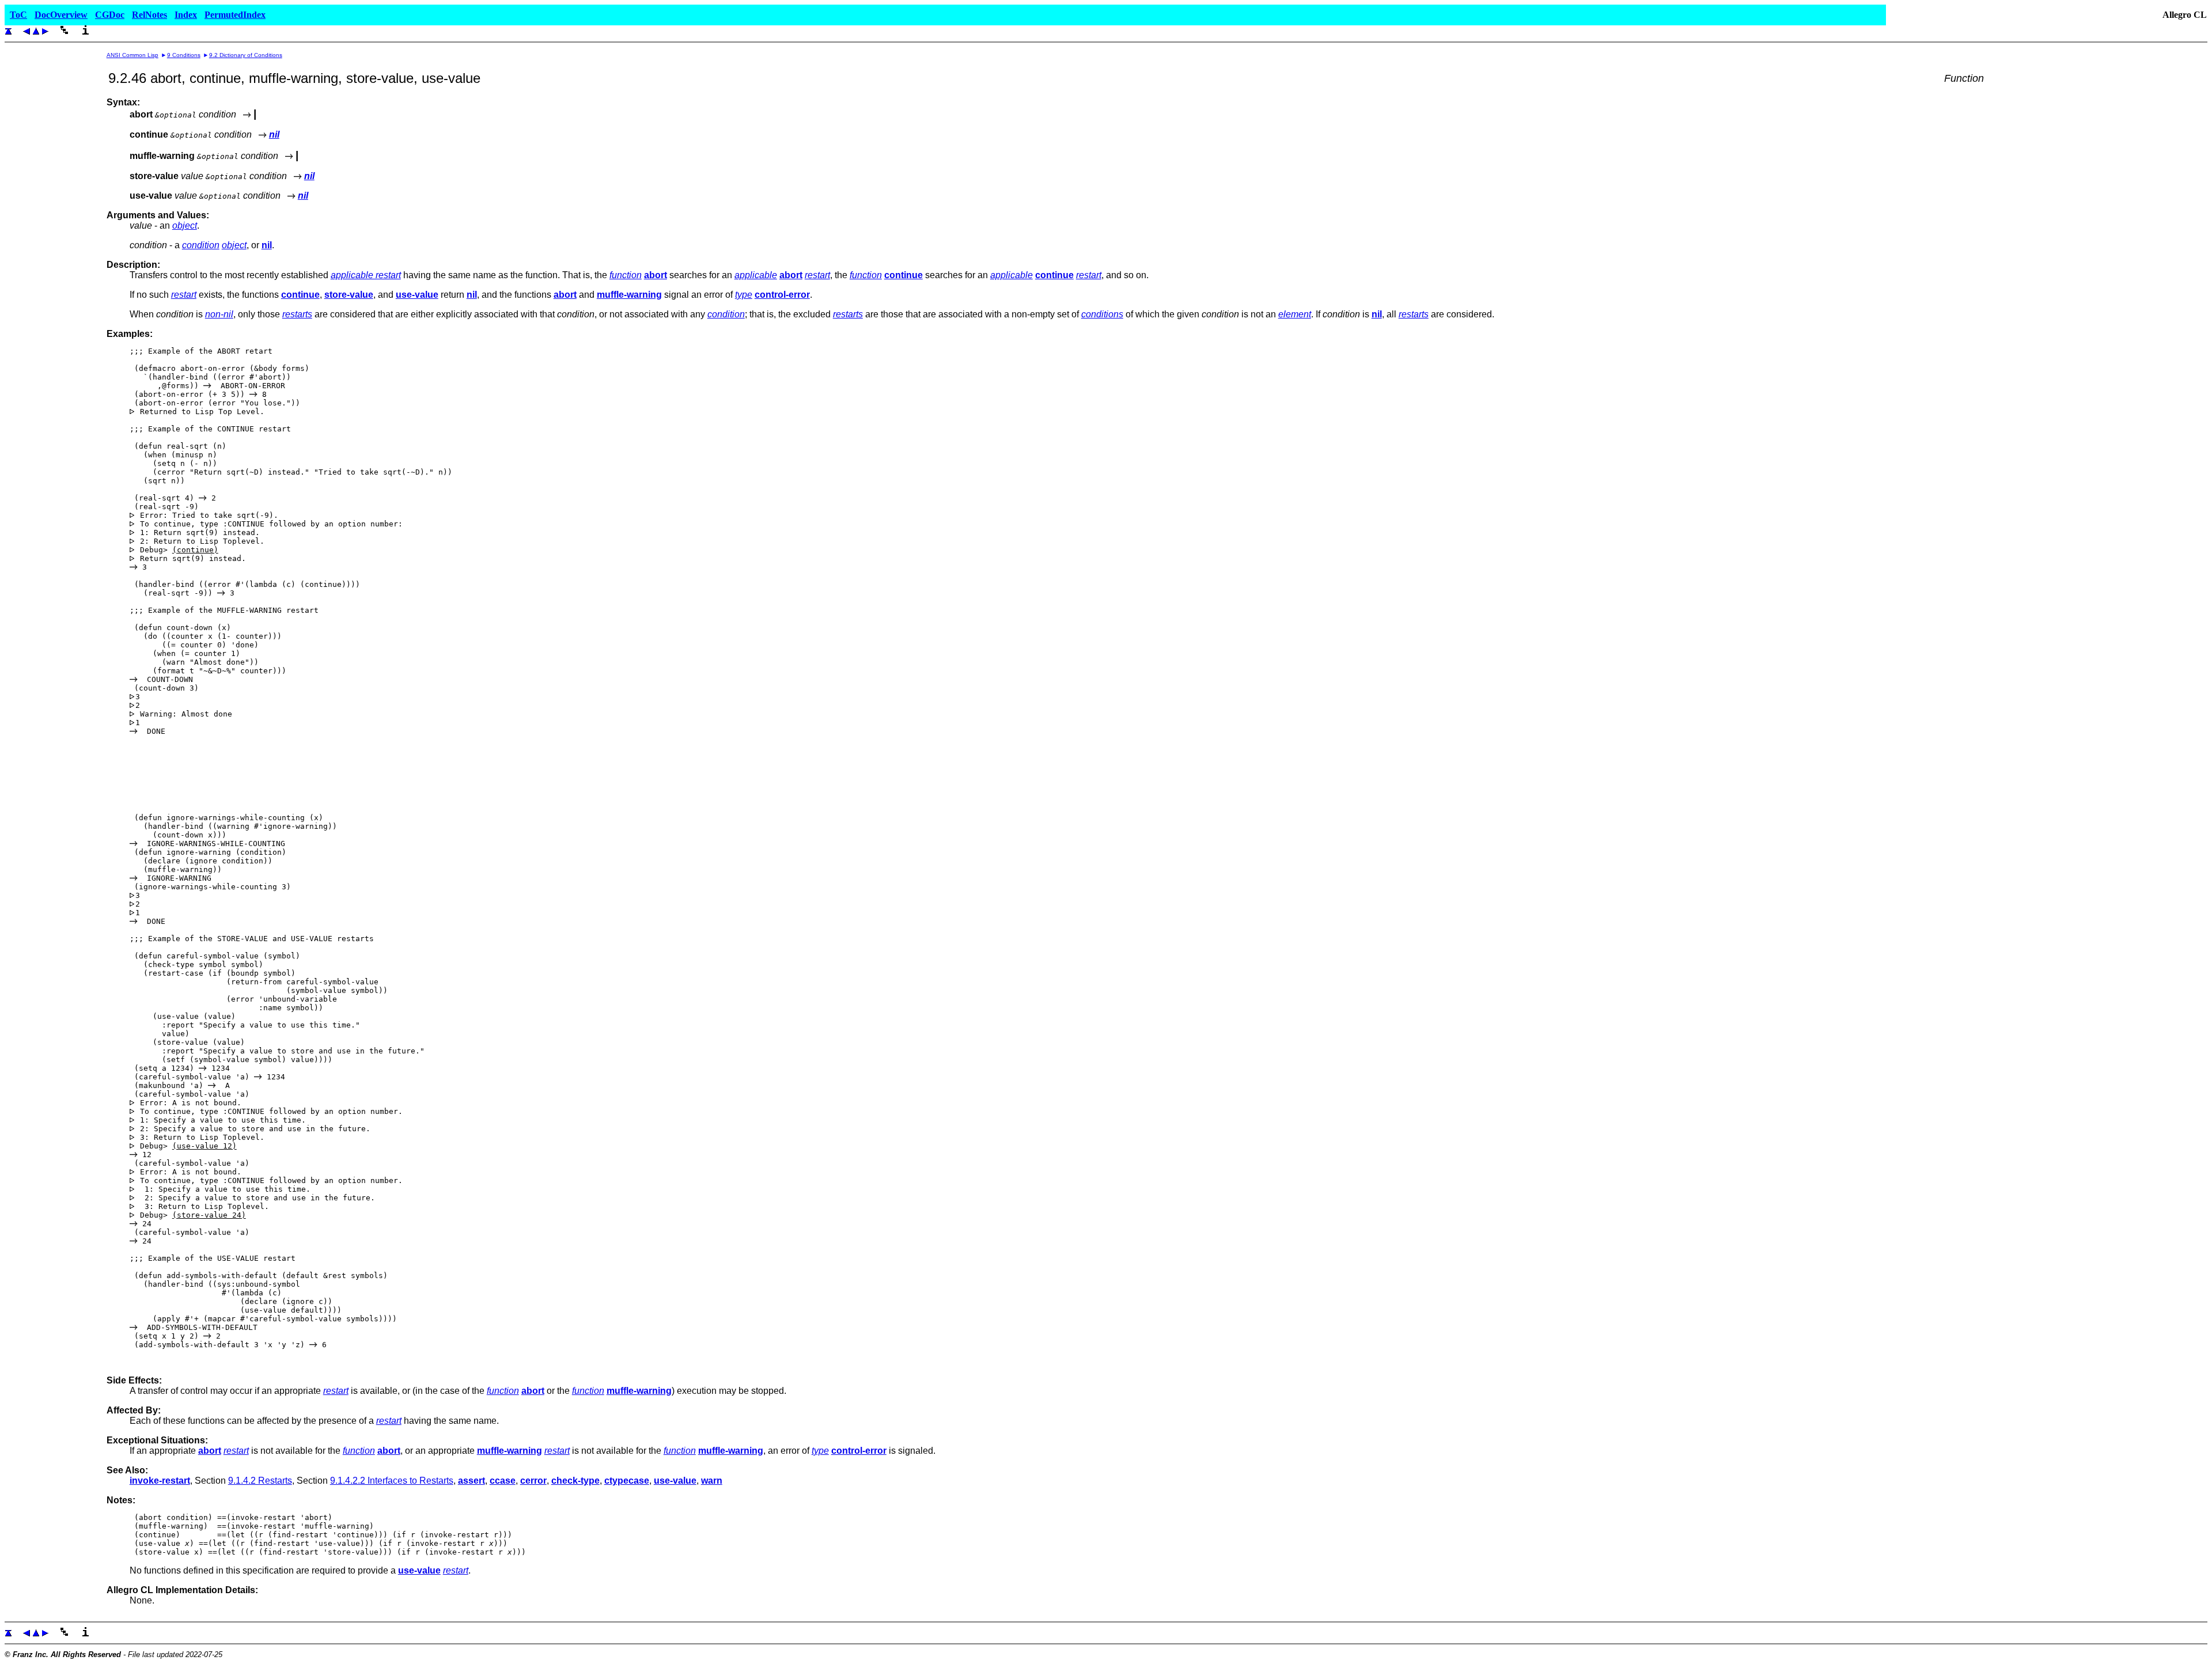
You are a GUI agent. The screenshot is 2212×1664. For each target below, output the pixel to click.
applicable (756, 275)
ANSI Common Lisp (132, 55)
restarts (297, 314)
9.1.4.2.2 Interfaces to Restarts (392, 1481)
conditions (1102, 314)
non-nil (219, 314)
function (626, 275)
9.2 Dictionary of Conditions (246, 55)
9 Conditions (184, 55)
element (1295, 314)
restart (817, 275)
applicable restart (366, 275)
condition (201, 245)
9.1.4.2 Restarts (260, 1481)
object (185, 225)
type (744, 295)
